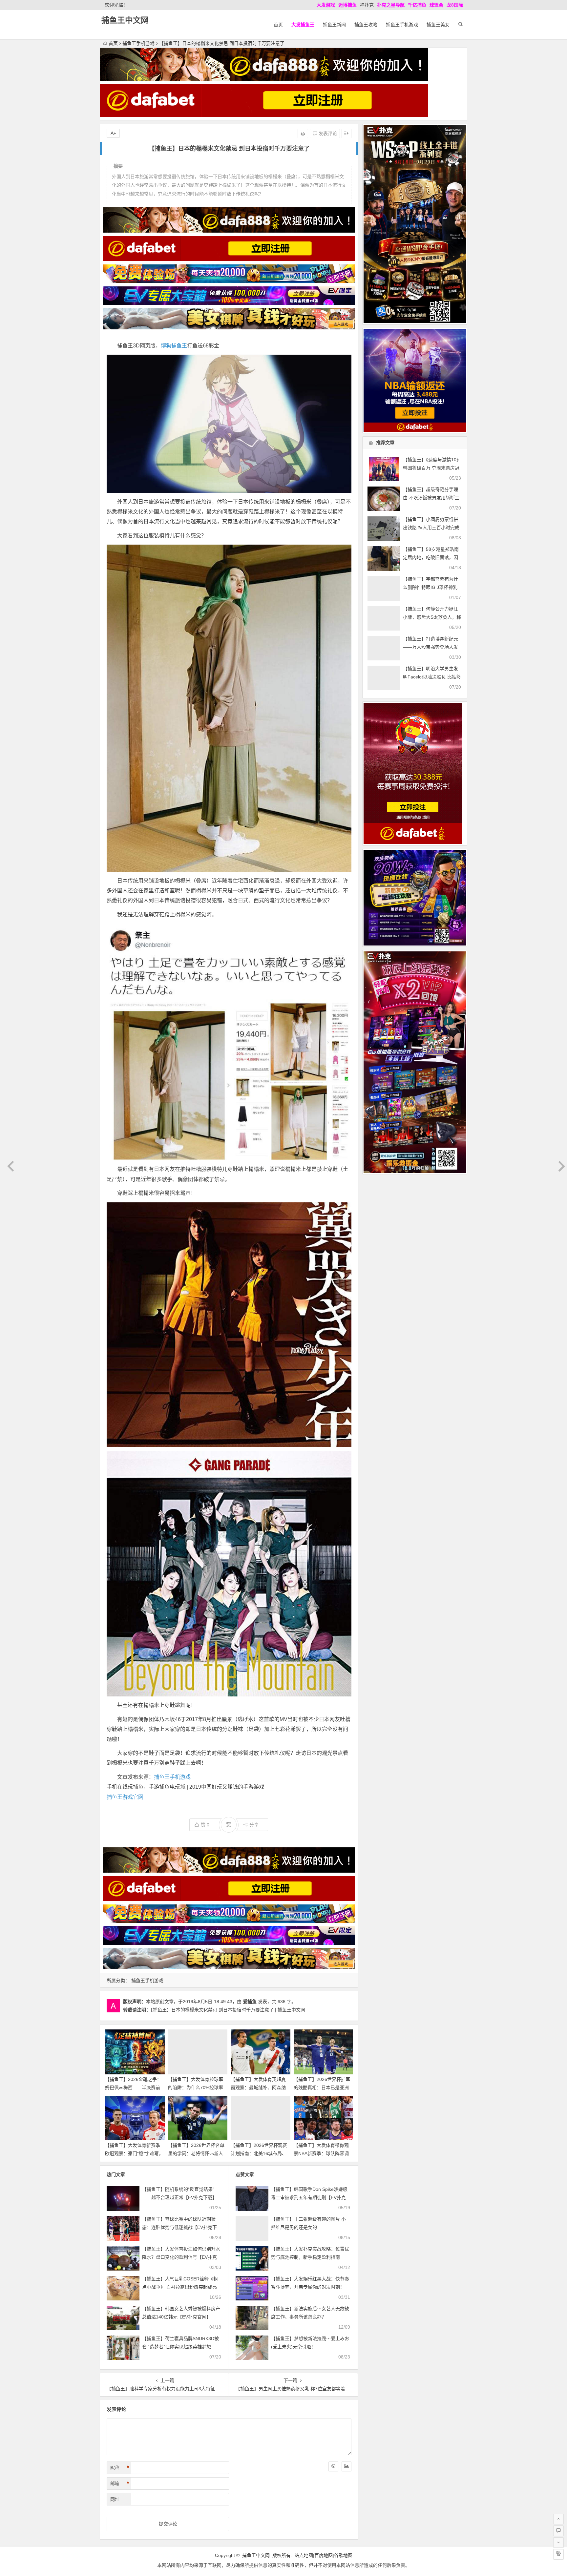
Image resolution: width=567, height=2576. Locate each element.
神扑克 (367, 5)
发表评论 (327, 134)
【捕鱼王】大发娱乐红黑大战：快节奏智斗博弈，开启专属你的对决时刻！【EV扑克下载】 (310, 2287)
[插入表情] (333, 2466)
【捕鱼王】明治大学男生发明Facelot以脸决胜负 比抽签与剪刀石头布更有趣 (432, 677)
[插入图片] (346, 2466)
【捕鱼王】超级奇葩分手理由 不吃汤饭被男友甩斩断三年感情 (431, 498)
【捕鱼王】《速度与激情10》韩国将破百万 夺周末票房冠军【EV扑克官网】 (432, 468)
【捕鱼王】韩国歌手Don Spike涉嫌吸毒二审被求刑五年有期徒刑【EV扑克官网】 (309, 2197)
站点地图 (304, 2555)
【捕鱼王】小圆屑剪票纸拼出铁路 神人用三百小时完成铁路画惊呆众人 (431, 528)
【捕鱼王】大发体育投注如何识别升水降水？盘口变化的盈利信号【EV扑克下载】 (181, 2257)
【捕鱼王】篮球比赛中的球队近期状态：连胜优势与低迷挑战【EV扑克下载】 (179, 2227)
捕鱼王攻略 (366, 25)
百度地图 (324, 2555)
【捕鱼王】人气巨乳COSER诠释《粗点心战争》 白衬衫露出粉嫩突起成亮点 (180, 2287)
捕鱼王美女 (438, 25)
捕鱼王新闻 (334, 25)
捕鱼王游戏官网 (125, 1797)
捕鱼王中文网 (125, 20)
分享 (254, 1825)
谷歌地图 (343, 2555)
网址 (115, 2499)
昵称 (120, 2468)
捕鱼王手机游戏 (402, 25)
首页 (278, 25)
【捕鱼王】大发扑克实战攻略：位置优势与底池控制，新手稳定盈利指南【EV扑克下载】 (310, 2257)
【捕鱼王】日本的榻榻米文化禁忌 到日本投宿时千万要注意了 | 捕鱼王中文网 (228, 2010)
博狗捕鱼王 (174, 346)
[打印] (303, 134)
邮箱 (120, 2483)
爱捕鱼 (250, 2002)
